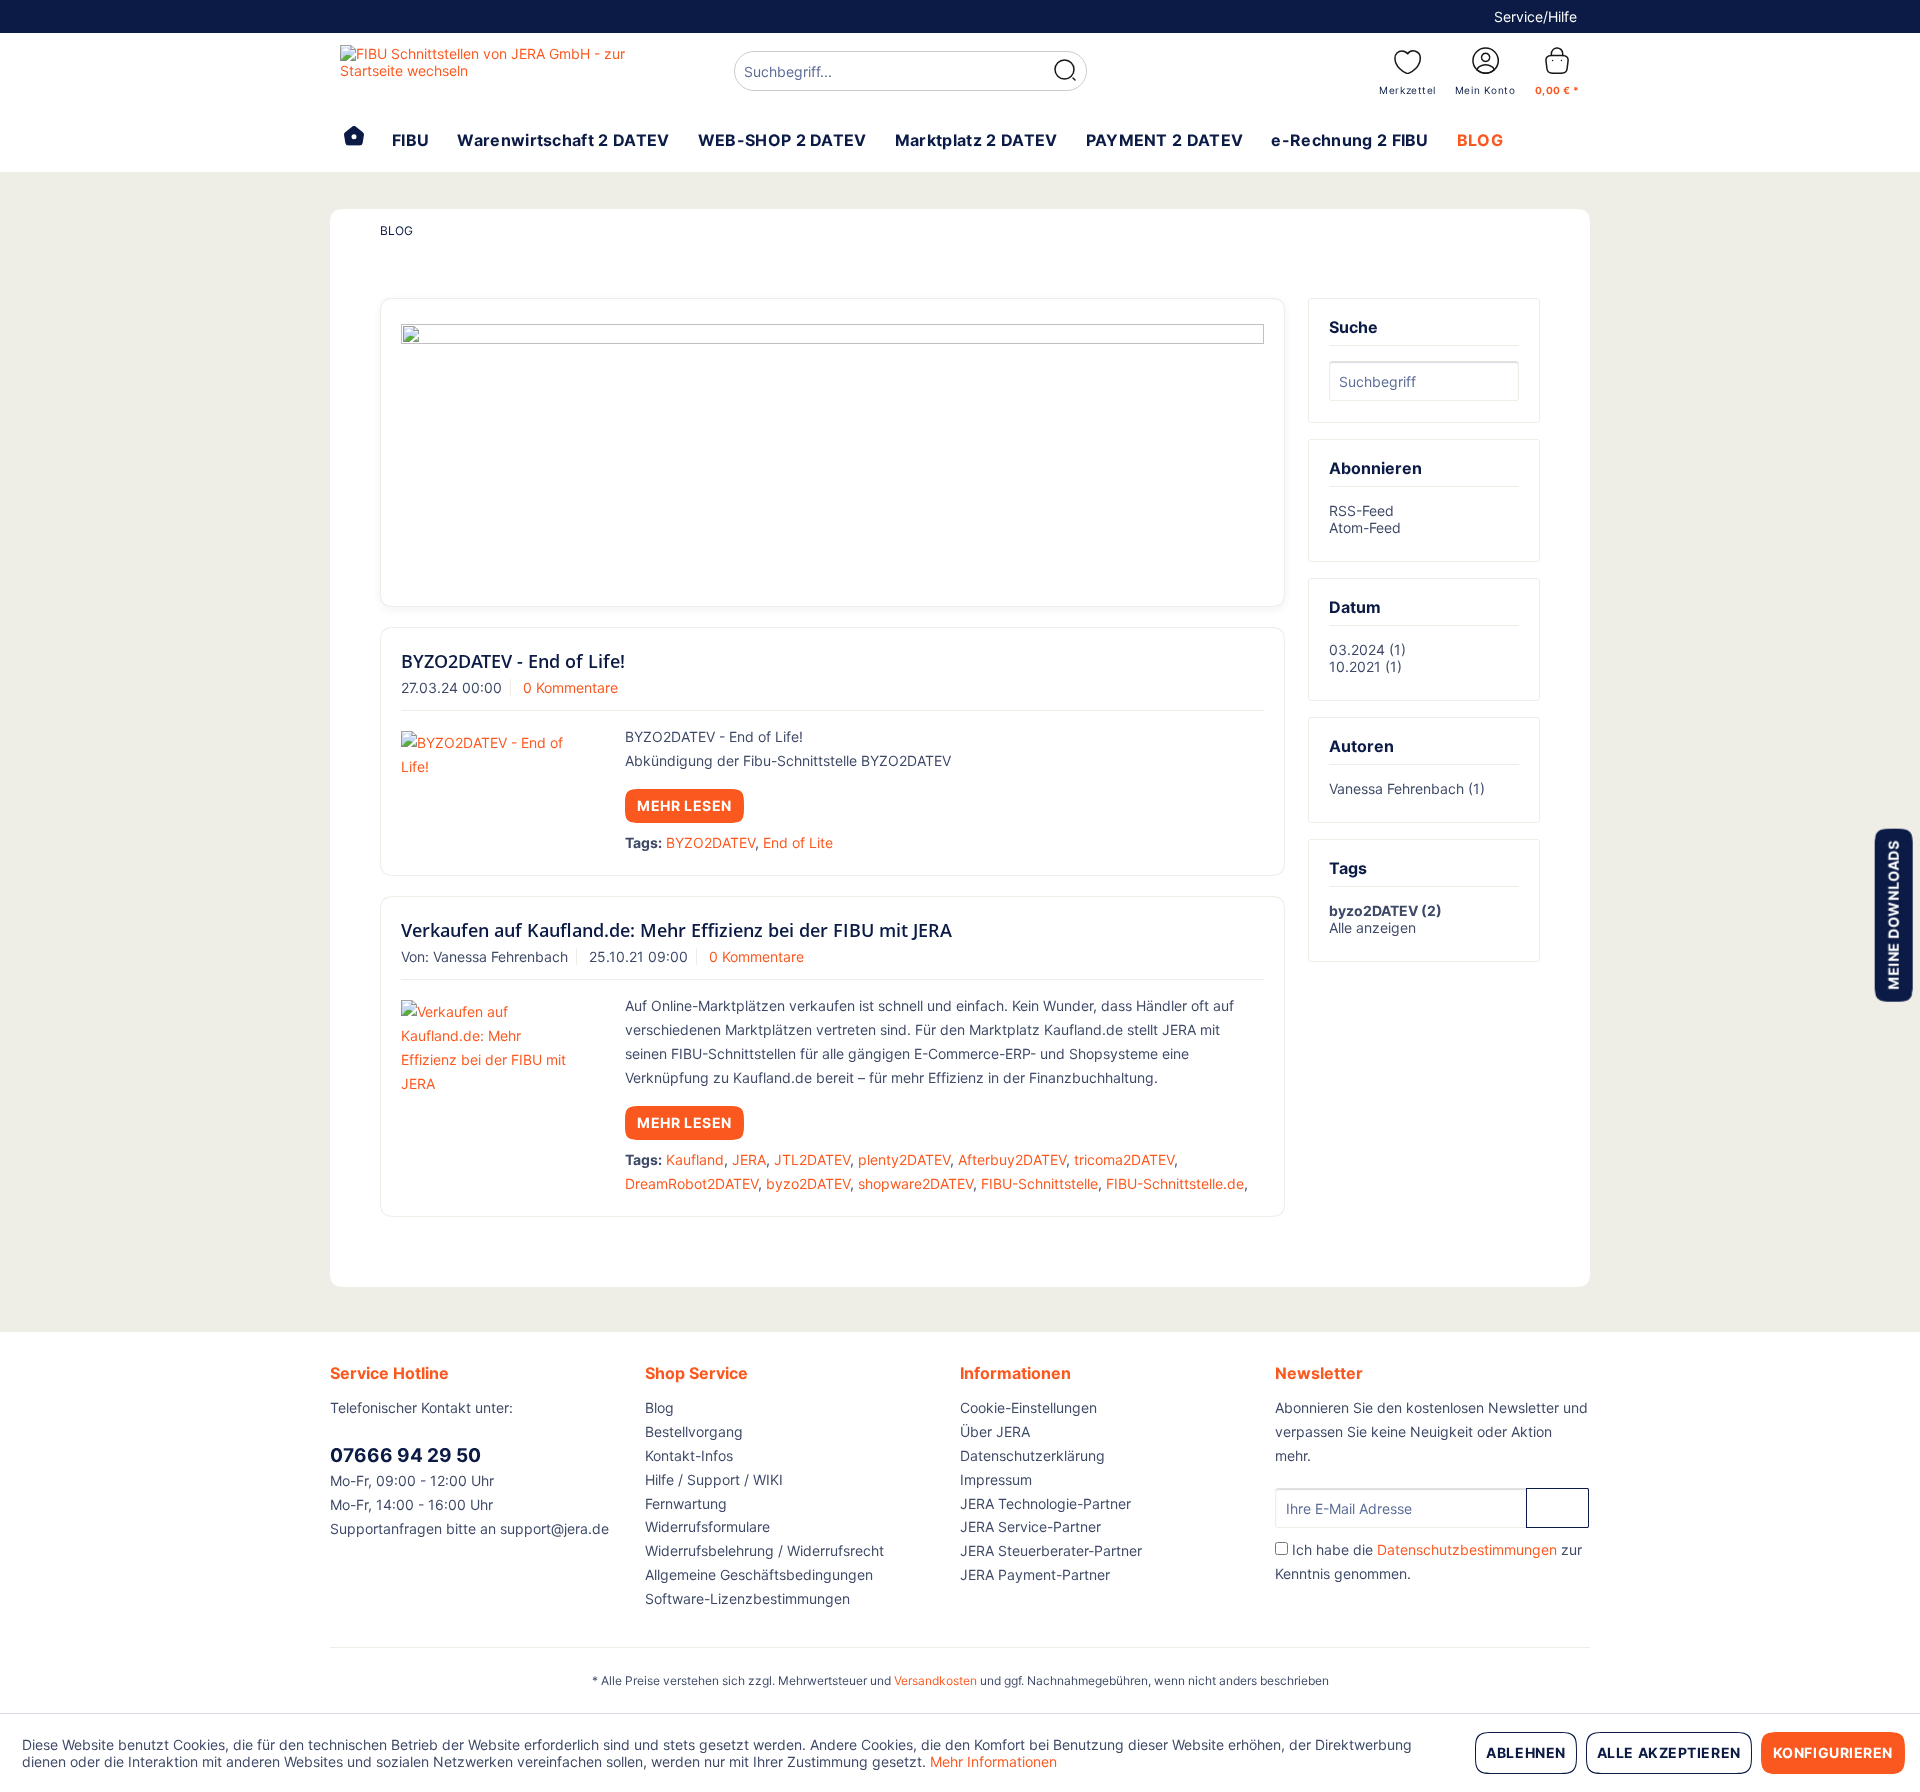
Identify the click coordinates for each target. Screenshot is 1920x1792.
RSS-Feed (1361, 510)
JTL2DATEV (812, 1159)
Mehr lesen (684, 805)
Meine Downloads (1892, 914)
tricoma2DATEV (1124, 1159)
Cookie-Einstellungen (1028, 1407)
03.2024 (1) (1367, 649)
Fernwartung (686, 1503)
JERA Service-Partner (1030, 1526)
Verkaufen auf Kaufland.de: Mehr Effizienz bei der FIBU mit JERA (676, 930)
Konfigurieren (1833, 1752)
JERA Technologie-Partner (1045, 1503)
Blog (659, 1407)
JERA (749, 1159)
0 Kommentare (570, 687)
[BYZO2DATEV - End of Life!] (487, 755)
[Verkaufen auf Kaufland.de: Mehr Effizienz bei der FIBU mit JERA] (487, 1048)
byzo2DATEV (808, 1183)
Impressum (996, 1479)
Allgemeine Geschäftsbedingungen (759, 1574)
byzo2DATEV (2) (1385, 910)
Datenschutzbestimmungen (1467, 1549)
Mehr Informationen (993, 1761)
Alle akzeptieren (1669, 1752)
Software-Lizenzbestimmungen (747, 1598)
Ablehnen (1525, 1752)
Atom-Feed (1365, 527)
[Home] (354, 138)
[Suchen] (1065, 71)
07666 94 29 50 (405, 1455)
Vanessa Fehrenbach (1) (1407, 788)
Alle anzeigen (1372, 927)
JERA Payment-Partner (1035, 1574)
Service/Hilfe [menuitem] (1535, 16)
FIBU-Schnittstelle (1039, 1183)
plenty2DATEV (904, 1159)
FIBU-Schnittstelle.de (1175, 1183)
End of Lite (798, 842)
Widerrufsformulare (707, 1526)
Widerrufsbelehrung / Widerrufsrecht (764, 1550)
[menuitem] (910, 73)
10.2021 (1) (1365, 666)
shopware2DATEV (915, 1183)
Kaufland (695, 1159)
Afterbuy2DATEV (1012, 1159)
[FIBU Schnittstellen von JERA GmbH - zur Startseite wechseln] (491, 70)
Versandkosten (935, 1680)
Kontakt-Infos (689, 1455)
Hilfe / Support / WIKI (714, 1479)
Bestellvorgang (694, 1431)
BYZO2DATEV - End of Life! (513, 661)
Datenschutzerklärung (1032, 1455)
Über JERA (995, 1431)
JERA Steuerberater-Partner (1051, 1550)
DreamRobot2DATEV (691, 1183)
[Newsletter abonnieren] (1557, 1508)
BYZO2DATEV (710, 842)
